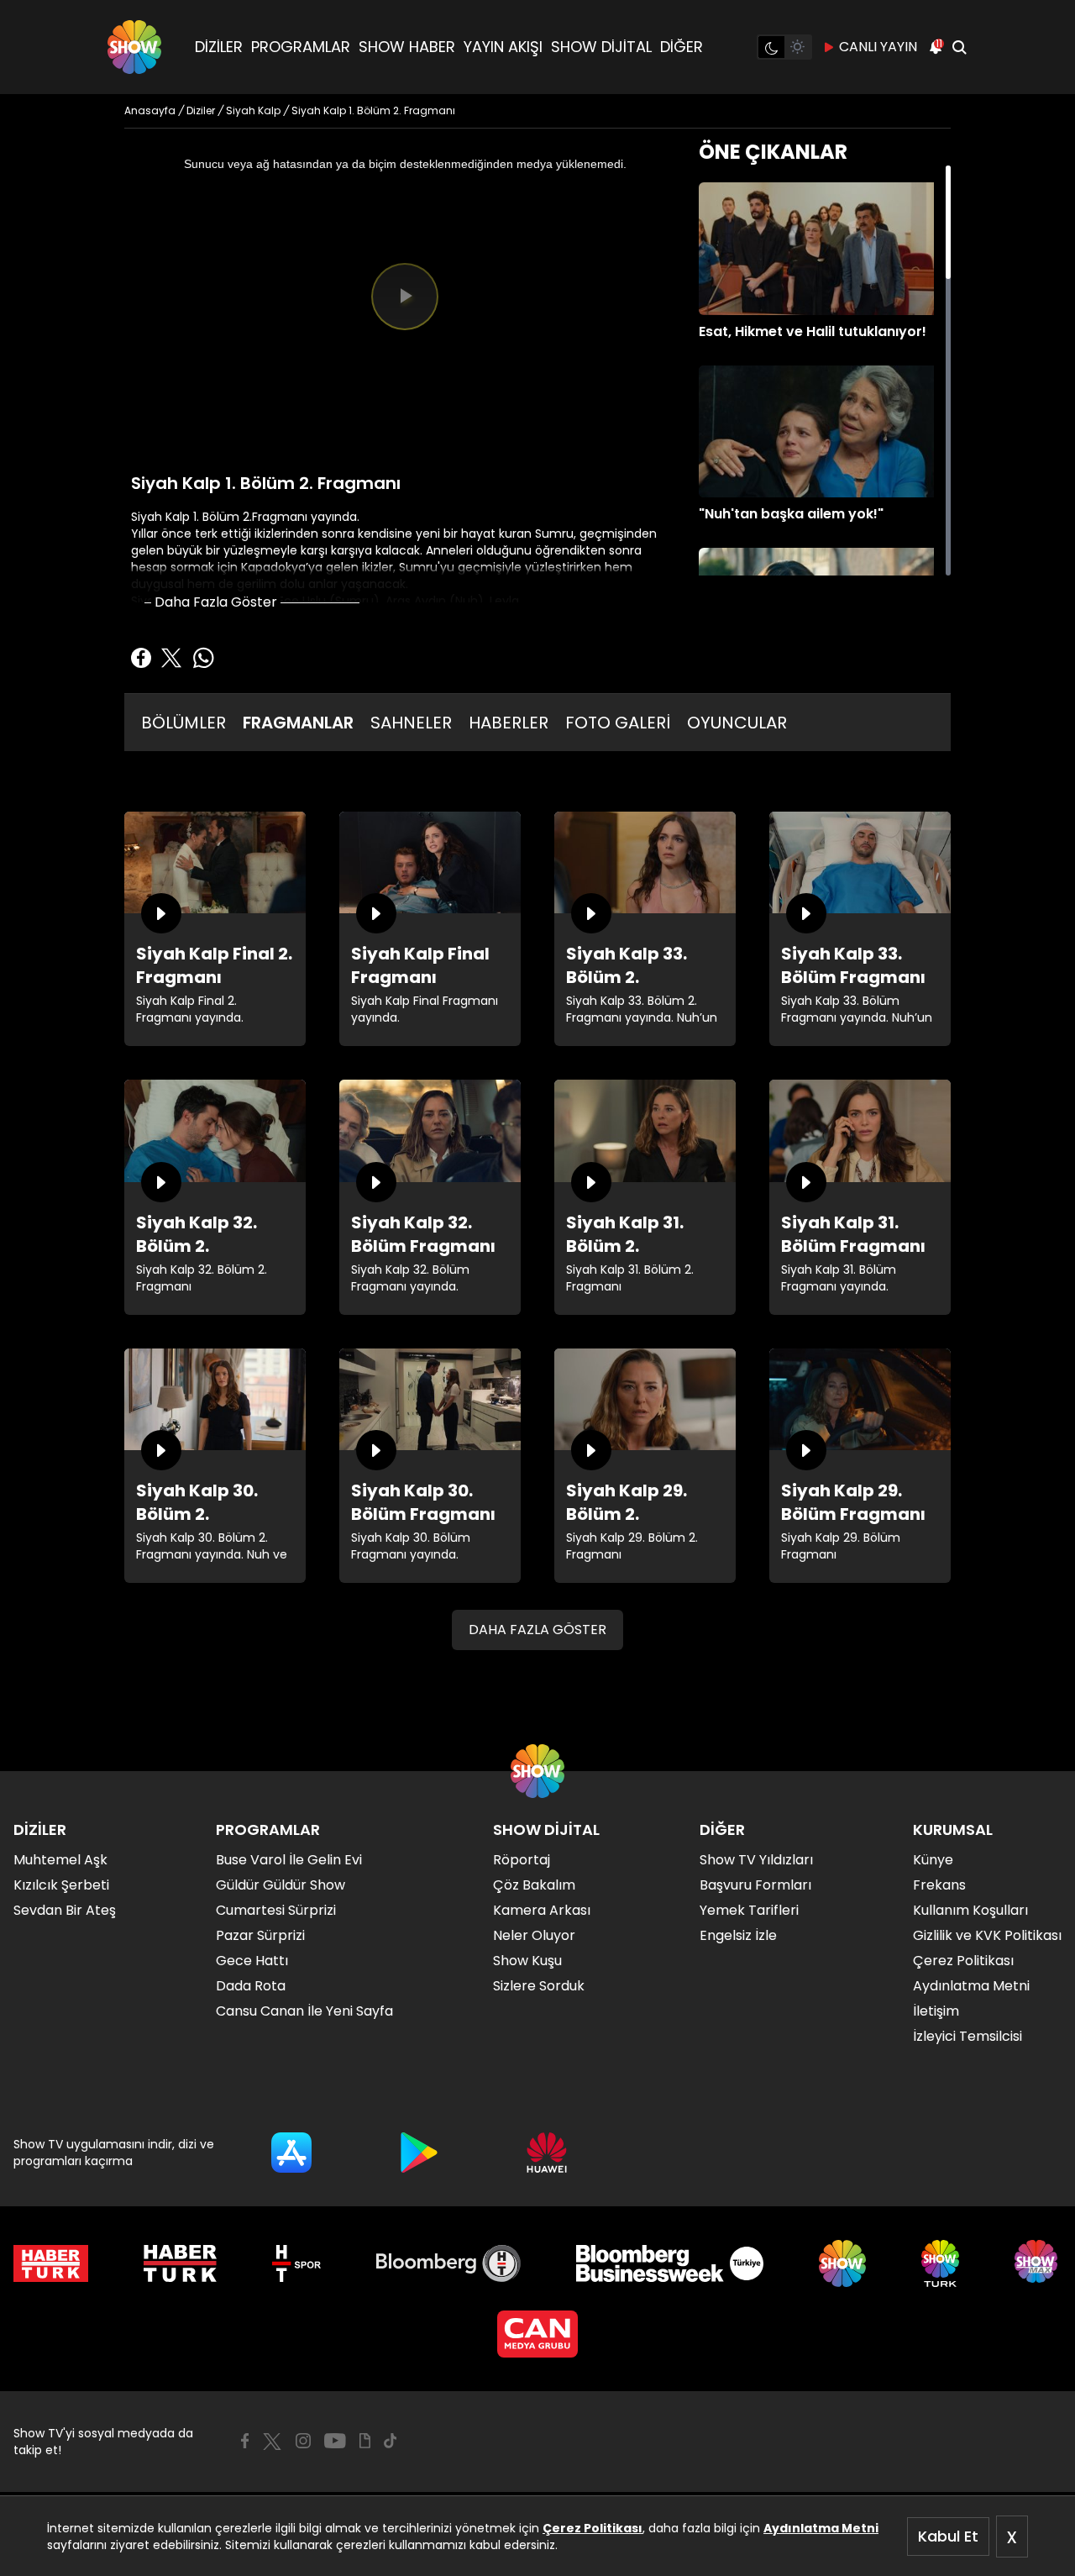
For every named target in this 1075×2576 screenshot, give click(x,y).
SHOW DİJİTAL (601, 47)
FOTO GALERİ (618, 723)
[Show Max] (1038, 2263)
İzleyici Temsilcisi (967, 2036)
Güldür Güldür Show (281, 1885)
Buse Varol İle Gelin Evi (289, 1860)
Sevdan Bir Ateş (65, 1910)
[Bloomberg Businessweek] (670, 2263)
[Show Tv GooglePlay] (419, 2153)
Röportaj (522, 1860)
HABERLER (509, 723)
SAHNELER (411, 723)
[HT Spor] (296, 2263)
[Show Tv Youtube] (335, 2441)
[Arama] (959, 47)
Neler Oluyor (534, 1935)
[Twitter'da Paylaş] (171, 658)
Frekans (939, 1885)
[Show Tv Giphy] (365, 2441)
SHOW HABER (407, 47)
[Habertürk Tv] (181, 2263)
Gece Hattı (252, 1961)
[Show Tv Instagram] (303, 2441)
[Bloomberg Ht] (449, 2263)
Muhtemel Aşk (60, 1860)
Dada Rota (251, 1986)
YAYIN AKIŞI (503, 47)
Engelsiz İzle (738, 1935)
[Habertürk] (51, 2263)
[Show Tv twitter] (272, 2442)
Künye (933, 1860)
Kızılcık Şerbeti (61, 1885)
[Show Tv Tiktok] (391, 2441)
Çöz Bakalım (534, 1885)
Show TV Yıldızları (756, 1860)
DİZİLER (219, 47)
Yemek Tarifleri (749, 1910)
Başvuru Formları (755, 1885)
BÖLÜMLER (184, 723)
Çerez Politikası (593, 2528)
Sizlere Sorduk (539, 1986)
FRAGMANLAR (298, 723)
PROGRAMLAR (301, 47)
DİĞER (682, 47)
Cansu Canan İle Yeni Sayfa (304, 2011)
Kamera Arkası (542, 1910)
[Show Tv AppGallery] (547, 2153)
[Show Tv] (134, 47)
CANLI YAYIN (878, 47)
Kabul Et (948, 2536)
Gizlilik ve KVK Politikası (987, 1935)
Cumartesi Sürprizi (276, 1910)
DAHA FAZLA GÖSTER (537, 1630)
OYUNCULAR (737, 723)
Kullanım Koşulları (970, 1910)
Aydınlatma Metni (821, 2528)
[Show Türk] (940, 2263)
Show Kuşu (527, 1961)
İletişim (936, 2011)
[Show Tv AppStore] (291, 2153)
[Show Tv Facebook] (245, 2441)
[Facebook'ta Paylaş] (141, 658)
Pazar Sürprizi (260, 1935)
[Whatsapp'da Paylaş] (203, 658)
